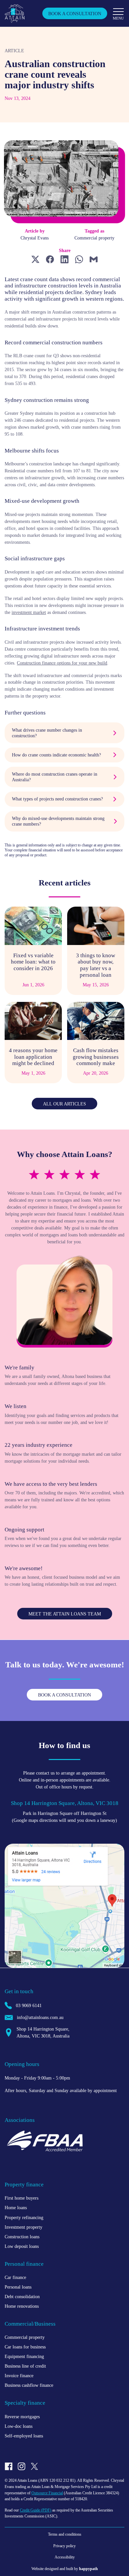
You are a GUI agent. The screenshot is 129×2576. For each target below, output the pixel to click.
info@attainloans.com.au (40, 2017)
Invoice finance (19, 2376)
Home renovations (22, 2306)
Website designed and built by (65, 2569)
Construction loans (22, 2237)
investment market (29, 612)
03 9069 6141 (29, 2005)
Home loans (16, 2208)
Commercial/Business (30, 2324)
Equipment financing (24, 2356)
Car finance (15, 2277)
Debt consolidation (22, 2297)
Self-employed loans (24, 2436)
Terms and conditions (65, 2534)
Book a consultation (75, 14)
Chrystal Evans (35, 238)
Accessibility (65, 2557)
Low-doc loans (19, 2426)
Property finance (24, 2185)
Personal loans (18, 2287)
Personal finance (24, 2264)
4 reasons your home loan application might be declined (33, 1057)
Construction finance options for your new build (62, 663)
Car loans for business (25, 2347)
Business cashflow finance (29, 2385)
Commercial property (94, 238)
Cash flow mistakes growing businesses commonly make (96, 1057)
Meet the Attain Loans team (65, 1614)
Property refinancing (24, 2217)
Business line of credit (25, 2366)
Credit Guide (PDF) (36, 2510)
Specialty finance (25, 2403)
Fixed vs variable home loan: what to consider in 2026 (33, 962)
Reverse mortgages (22, 2417)
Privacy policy (64, 2546)
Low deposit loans (22, 2246)
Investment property (23, 2227)
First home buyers (21, 2198)
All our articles (64, 1104)
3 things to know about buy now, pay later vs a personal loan (96, 965)
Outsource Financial (47, 2493)
